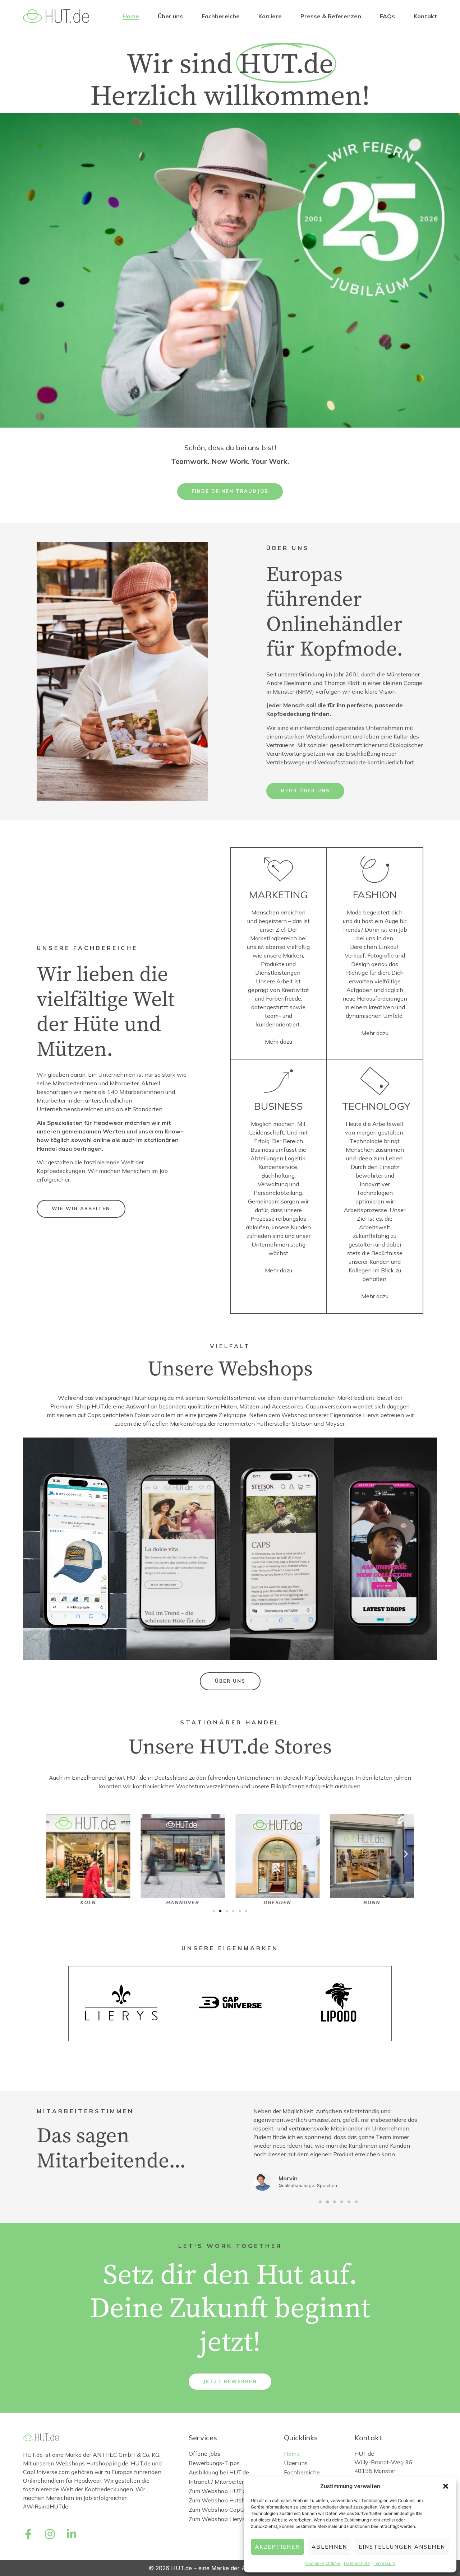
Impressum (384, 2563)
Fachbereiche (221, 16)
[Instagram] (50, 2534)
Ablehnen (329, 2547)
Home (131, 16)
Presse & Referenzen (331, 16)
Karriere (270, 16)
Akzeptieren (277, 2547)
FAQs (387, 16)
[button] (446, 2486)
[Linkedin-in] (72, 2534)
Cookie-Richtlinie (323, 2563)
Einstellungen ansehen (402, 2547)
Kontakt (425, 16)
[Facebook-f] (28, 2534)
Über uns (170, 16)
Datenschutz (357, 2563)
